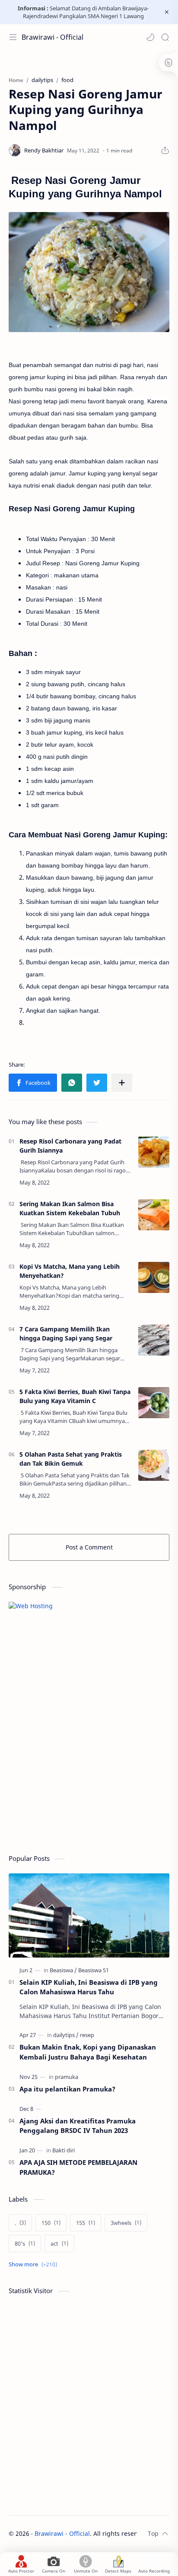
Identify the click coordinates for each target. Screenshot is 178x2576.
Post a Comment (89, 1547)
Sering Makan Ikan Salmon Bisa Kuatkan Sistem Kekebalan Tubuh (70, 1208)
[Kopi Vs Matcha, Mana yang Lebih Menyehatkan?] (154, 1277)
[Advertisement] (73, 1781)
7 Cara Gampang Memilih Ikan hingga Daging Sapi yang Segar (66, 1334)
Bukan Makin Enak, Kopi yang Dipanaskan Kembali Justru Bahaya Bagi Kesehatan (88, 2052)
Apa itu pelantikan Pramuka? (67, 2089)
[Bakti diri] (64, 2150)
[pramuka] (67, 2077)
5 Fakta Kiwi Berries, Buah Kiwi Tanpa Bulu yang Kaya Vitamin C (75, 1396)
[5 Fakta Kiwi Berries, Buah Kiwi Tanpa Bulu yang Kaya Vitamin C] (154, 1403)
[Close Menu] (167, 12)
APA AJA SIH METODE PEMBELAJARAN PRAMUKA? (78, 2167)
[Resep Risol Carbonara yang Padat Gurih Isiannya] (154, 1152)
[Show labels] (35, 2264)
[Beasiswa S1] (94, 1970)
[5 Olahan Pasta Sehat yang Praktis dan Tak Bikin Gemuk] (154, 1465)
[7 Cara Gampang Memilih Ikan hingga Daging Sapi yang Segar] (154, 1340)
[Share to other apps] (122, 1083)
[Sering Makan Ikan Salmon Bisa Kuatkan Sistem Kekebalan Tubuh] (154, 1215)
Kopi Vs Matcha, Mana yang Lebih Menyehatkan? (70, 1271)
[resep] (87, 2035)
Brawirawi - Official (52, 37)
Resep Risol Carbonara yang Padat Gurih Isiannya (70, 1146)
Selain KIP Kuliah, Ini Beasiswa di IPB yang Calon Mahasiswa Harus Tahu (89, 1987)
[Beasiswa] (63, 1970)
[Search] (165, 37)
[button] (150, 37)
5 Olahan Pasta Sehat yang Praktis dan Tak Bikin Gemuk (71, 1459)
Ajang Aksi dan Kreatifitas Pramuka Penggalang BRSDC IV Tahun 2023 (78, 2126)
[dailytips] (66, 2035)
